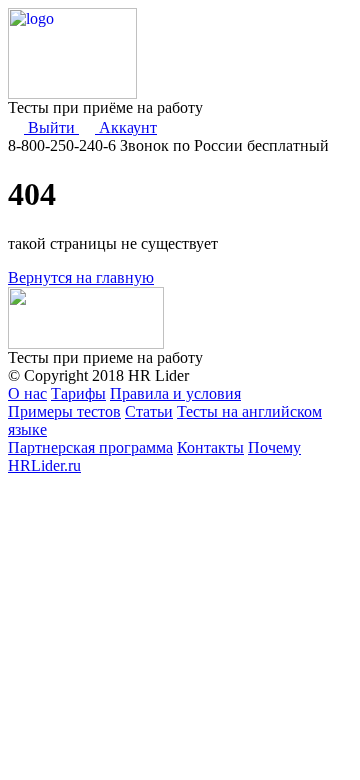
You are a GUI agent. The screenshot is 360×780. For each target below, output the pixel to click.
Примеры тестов (64, 411)
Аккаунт (126, 127)
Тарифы (78, 393)
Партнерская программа (90, 447)
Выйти (51, 127)
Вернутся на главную (81, 277)
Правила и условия (175, 393)
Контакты (210, 447)
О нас (27, 393)
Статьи (149, 411)
